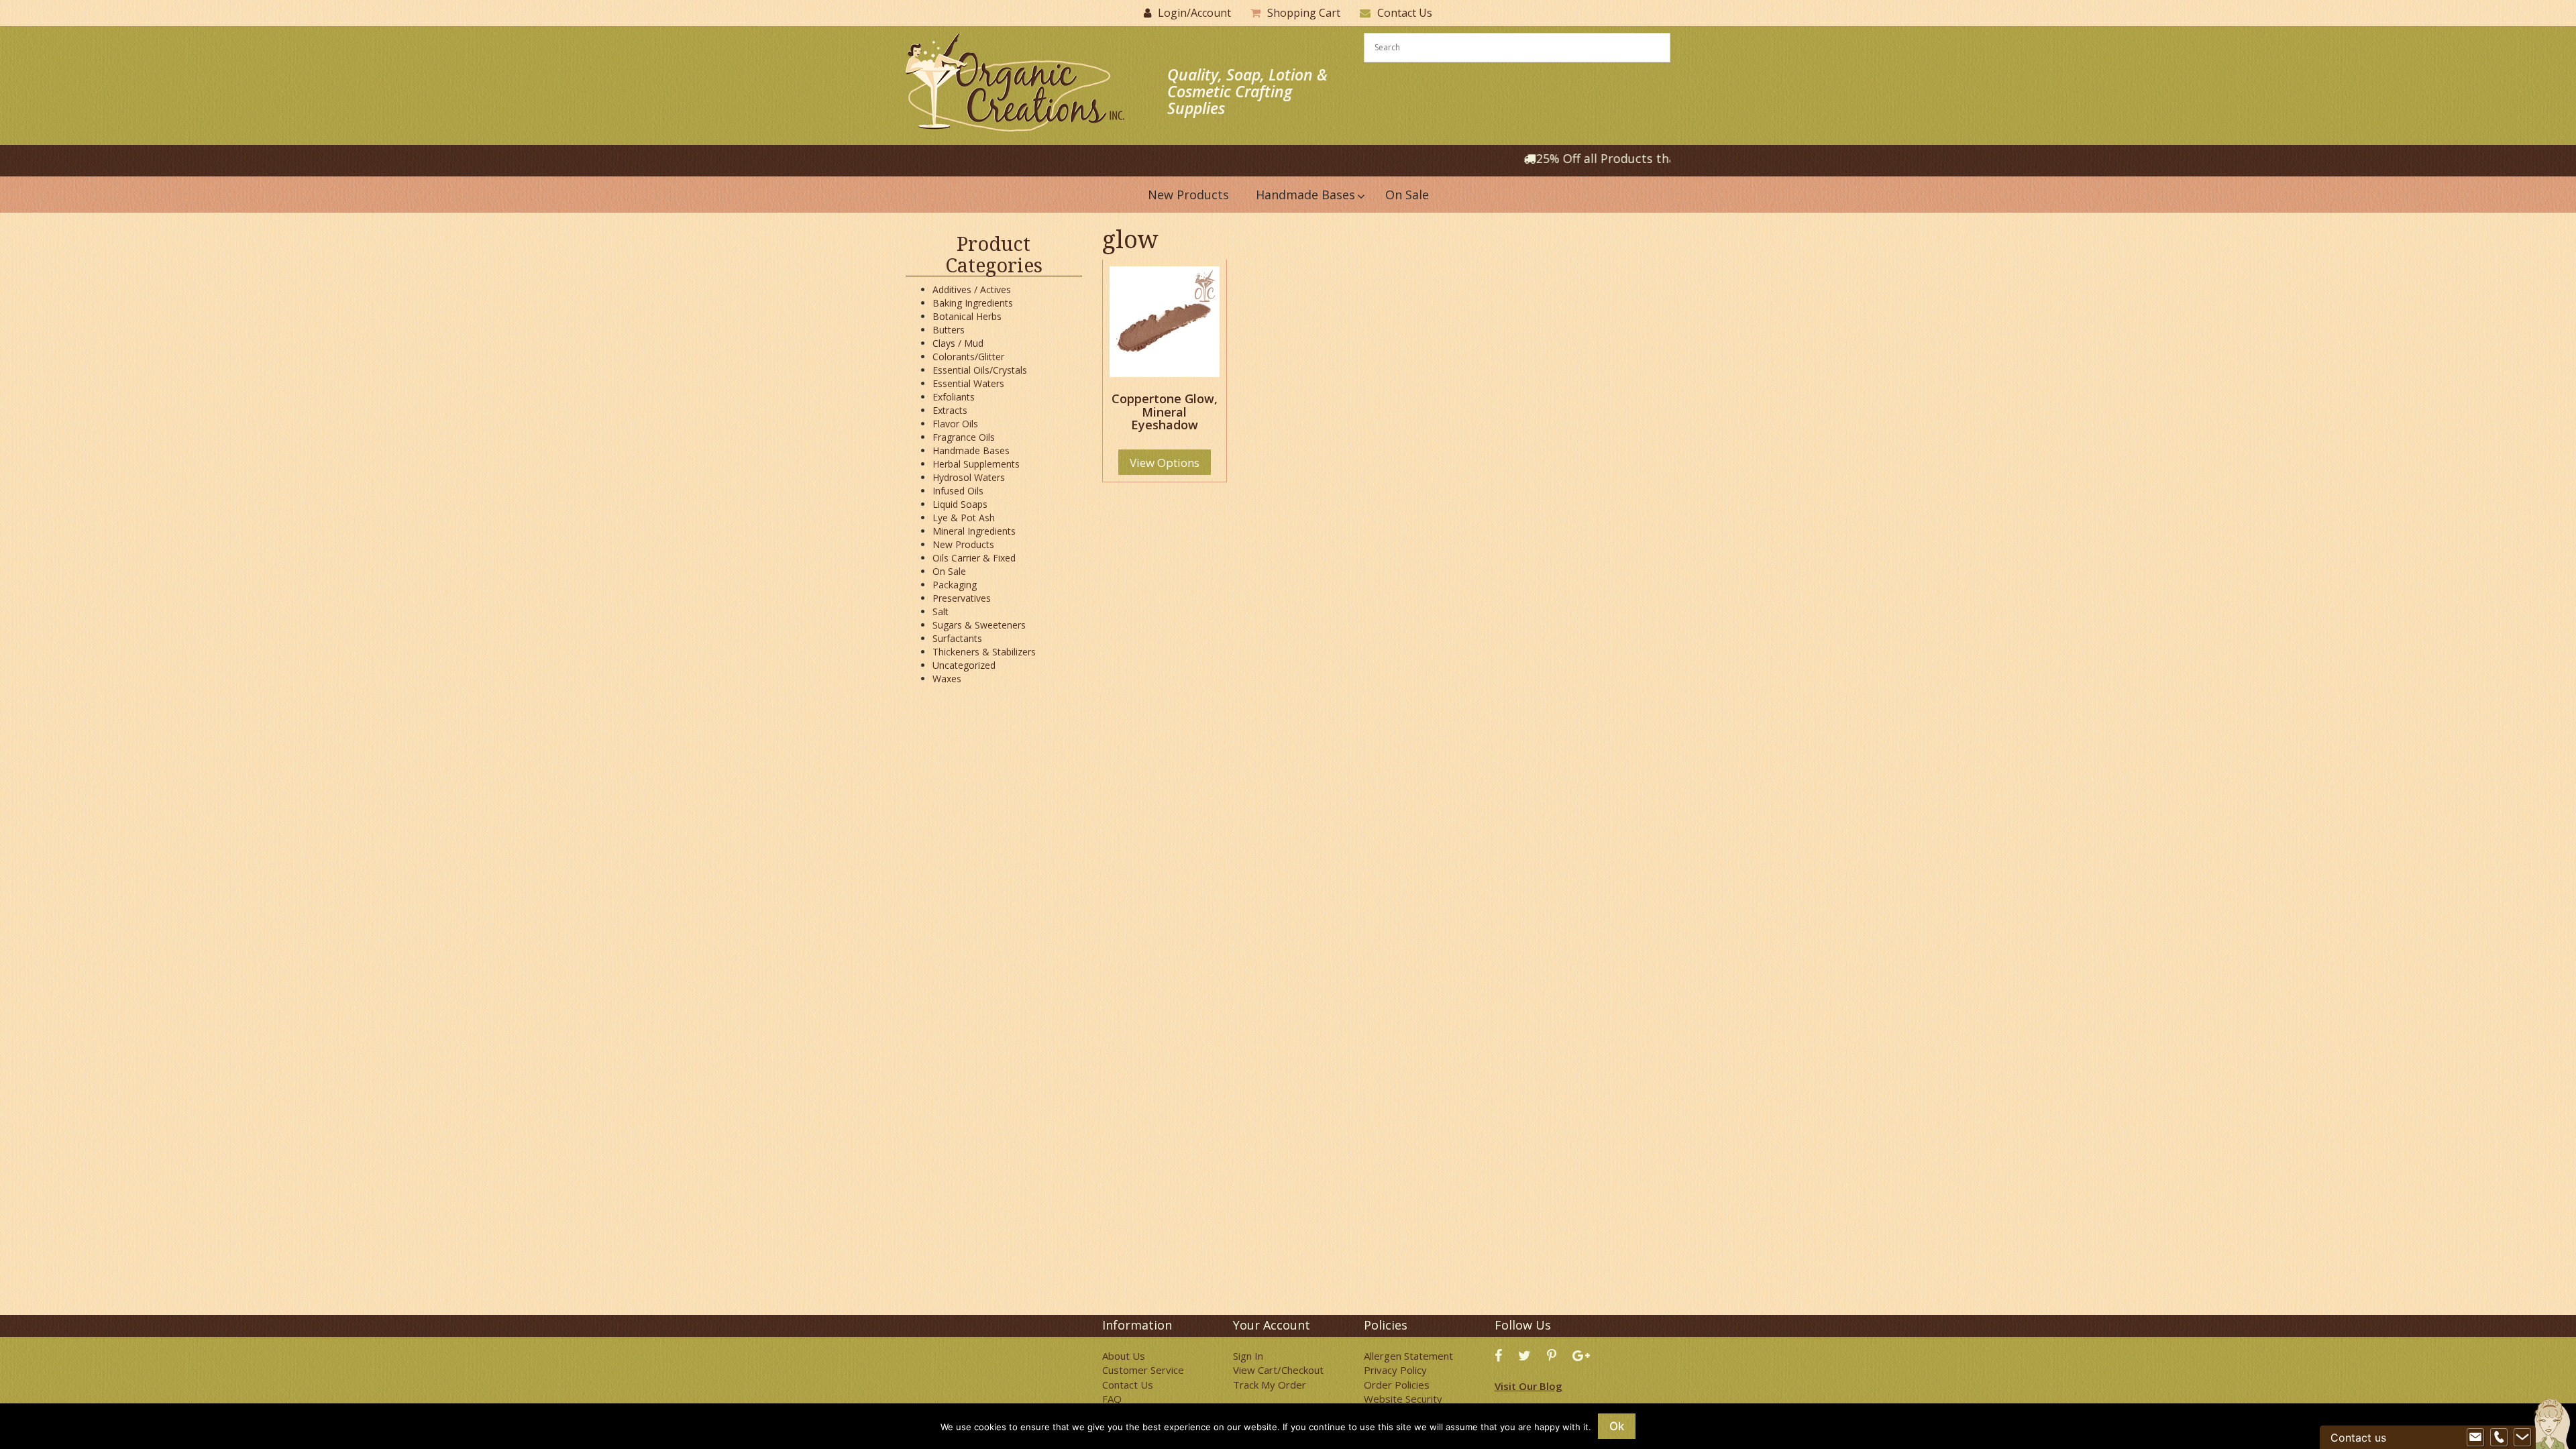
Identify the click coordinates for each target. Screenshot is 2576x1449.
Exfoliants (954, 397)
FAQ (1112, 1399)
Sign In (1248, 1356)
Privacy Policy (1395, 1370)
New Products (963, 544)
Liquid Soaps (960, 504)
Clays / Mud (958, 343)
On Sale (949, 571)
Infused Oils (958, 491)
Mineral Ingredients (974, 531)
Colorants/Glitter (968, 357)
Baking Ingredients (973, 303)
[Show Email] (2475, 1438)
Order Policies (1397, 1385)
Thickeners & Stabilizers (984, 652)
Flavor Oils (955, 424)
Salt (941, 611)
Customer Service (1143, 1370)
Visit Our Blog (1528, 1386)
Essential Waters (968, 383)
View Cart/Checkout (1278, 1370)
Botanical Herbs (967, 316)
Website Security (1403, 1399)
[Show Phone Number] (2499, 1438)
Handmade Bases (971, 450)
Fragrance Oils (964, 437)
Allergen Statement (1408, 1356)
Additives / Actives (972, 289)
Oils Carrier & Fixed (974, 558)
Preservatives (962, 598)
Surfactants (957, 638)
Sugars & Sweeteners (979, 625)
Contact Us (1405, 13)
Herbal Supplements (976, 464)
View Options (1165, 463)
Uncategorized (964, 665)
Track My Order (1270, 1385)
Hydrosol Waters (969, 477)
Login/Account (1194, 13)
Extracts (950, 410)
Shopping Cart (1304, 13)
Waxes (947, 679)
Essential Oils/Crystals (980, 370)
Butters (949, 330)
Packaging (955, 585)
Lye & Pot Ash (964, 518)
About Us (1124, 1356)
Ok (1617, 1426)
